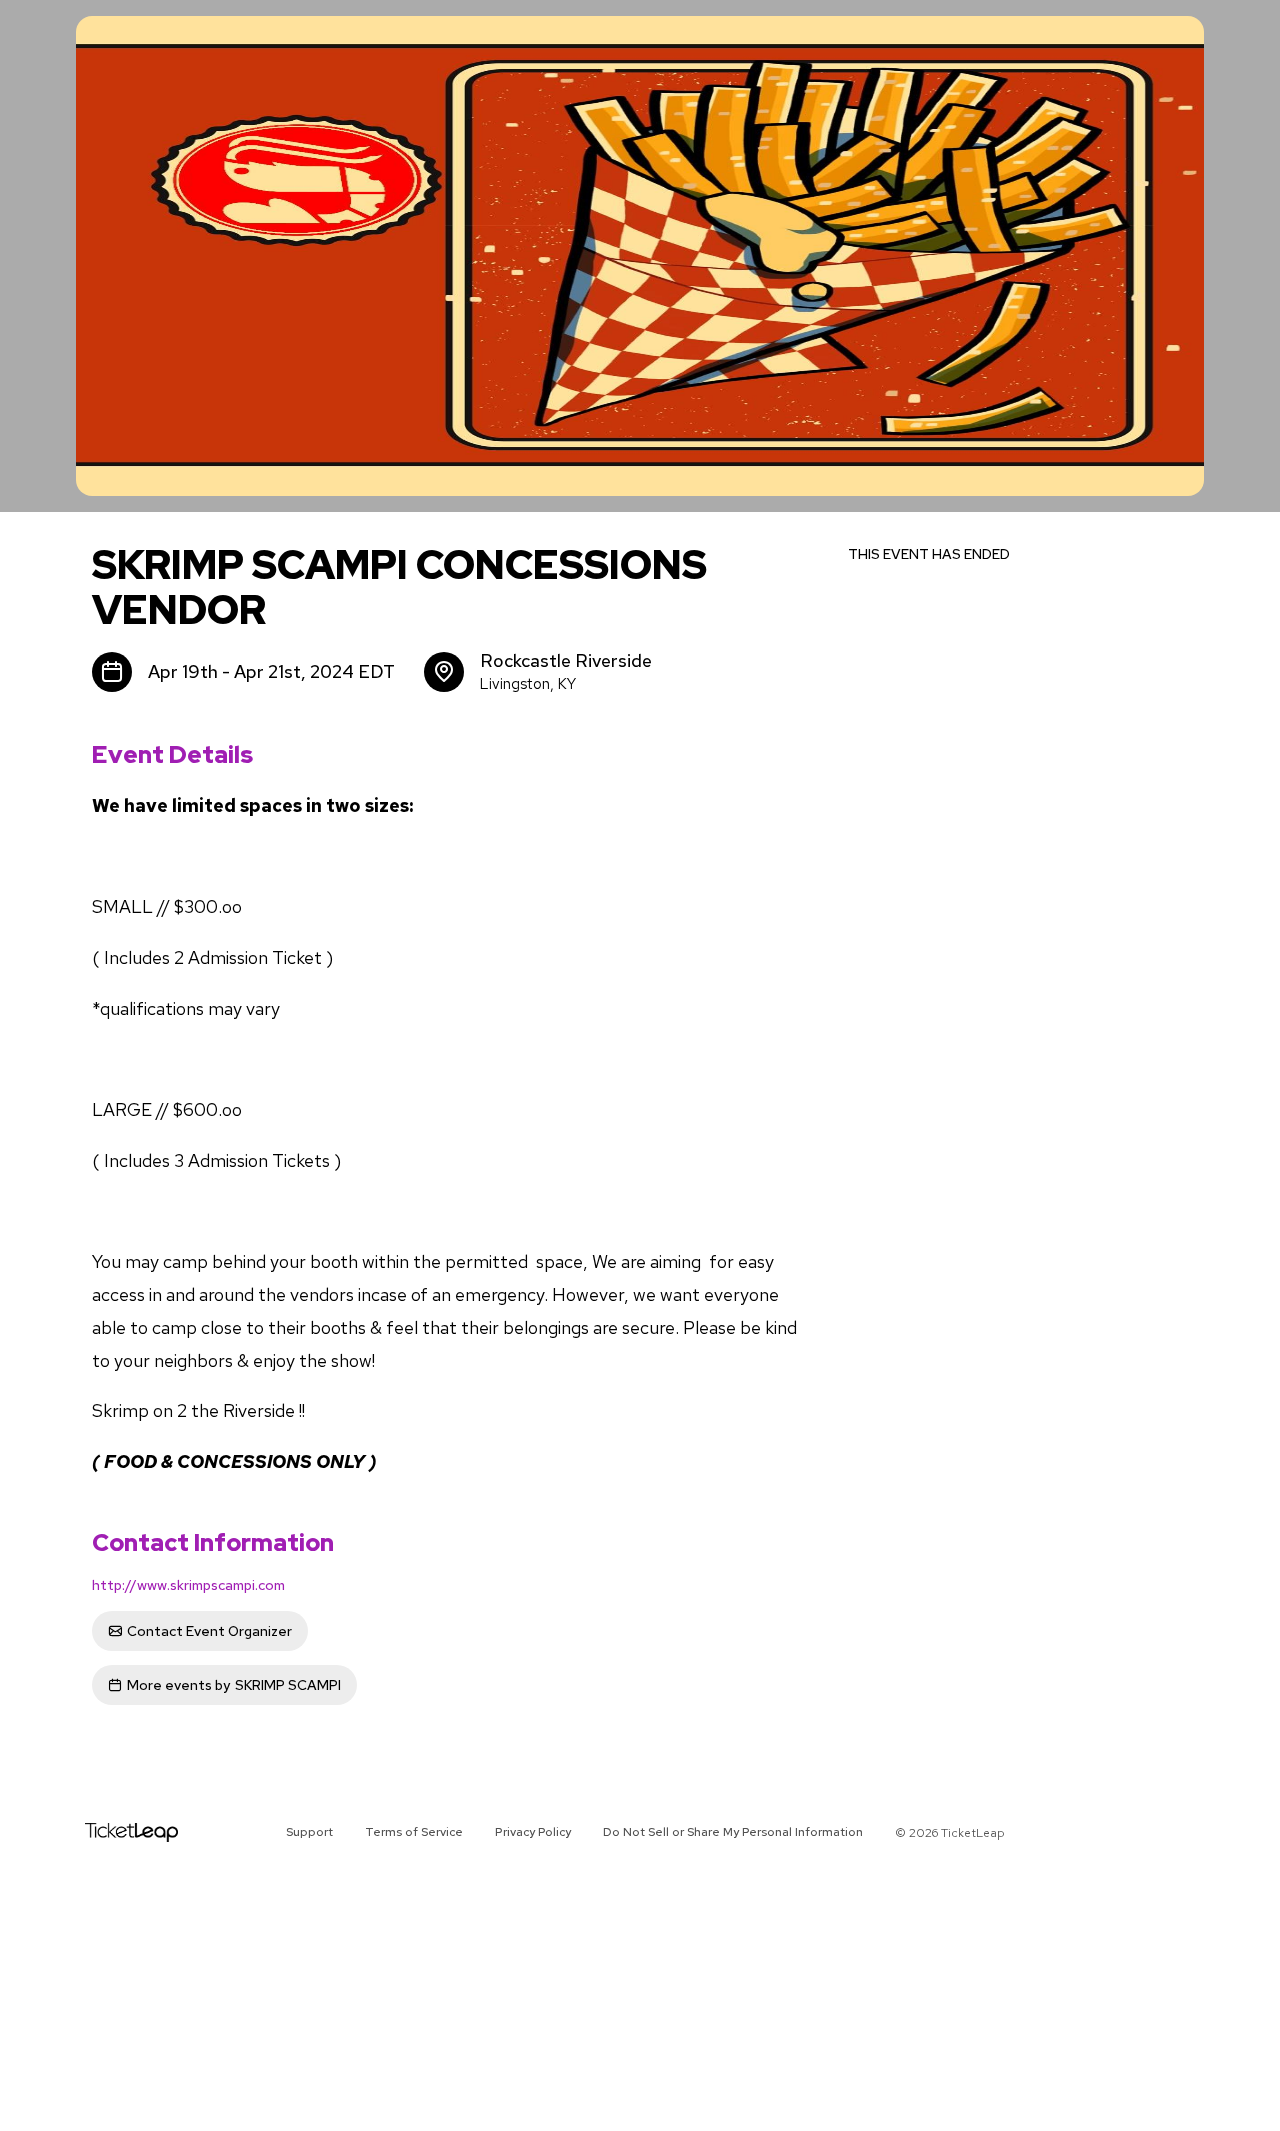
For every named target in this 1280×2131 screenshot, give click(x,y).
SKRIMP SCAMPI (234, 1685)
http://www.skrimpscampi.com (188, 1585)
